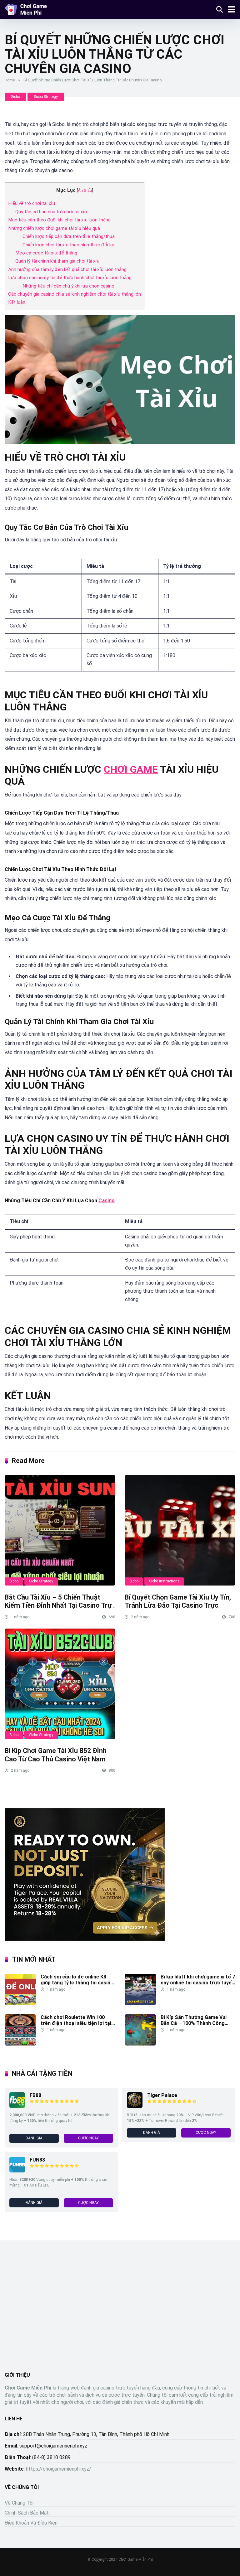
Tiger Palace (162, 2095)
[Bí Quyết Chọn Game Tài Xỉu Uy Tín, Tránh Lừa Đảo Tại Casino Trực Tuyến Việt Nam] (180, 1530)
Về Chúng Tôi (19, 2503)
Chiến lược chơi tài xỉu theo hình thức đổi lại (68, 245)
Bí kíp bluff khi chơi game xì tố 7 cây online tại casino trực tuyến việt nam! (198, 1983)
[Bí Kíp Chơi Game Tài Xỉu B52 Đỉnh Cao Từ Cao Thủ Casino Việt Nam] (60, 1684)
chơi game (131, 769)
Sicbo (15, 97)
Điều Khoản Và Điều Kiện (31, 2523)
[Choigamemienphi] (26, 9)
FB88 (35, 2095)
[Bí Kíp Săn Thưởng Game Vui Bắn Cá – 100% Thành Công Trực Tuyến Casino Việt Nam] (140, 2044)
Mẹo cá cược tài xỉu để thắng (46, 253)
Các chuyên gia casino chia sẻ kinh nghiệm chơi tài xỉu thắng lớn (75, 294)
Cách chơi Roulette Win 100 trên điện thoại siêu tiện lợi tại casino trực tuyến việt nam (76, 2023)
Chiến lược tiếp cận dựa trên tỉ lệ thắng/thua (69, 236)
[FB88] (17, 2106)
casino (107, 1201)
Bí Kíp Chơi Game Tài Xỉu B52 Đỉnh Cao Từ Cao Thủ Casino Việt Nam (56, 1755)
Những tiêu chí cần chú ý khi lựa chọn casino (68, 286)
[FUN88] (17, 2171)
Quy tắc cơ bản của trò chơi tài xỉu (51, 212)
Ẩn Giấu (85, 190)
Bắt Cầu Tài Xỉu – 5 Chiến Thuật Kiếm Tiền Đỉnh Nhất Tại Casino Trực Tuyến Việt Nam (60, 1605)
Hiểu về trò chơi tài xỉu (32, 203)
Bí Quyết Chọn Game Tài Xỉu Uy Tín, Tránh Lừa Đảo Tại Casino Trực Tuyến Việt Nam (178, 1605)
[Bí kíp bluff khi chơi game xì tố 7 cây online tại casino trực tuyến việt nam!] (140, 2003)
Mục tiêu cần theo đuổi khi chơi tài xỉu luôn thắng (59, 220)
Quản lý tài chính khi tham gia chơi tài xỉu (57, 261)
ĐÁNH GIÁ (34, 2138)
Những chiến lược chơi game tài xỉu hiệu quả (54, 228)
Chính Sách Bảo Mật (27, 2513)
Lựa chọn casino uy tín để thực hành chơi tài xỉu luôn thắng (70, 278)
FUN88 (37, 2160)
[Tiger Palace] (135, 2106)
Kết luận (17, 302)
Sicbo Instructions (164, 1581)
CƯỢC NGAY (88, 2138)
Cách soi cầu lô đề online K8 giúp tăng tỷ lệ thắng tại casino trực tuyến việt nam (77, 1983)
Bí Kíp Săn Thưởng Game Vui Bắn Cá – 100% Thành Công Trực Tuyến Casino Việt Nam (194, 2023)
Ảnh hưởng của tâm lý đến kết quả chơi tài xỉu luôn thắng (67, 269)
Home (10, 80)
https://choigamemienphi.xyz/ (59, 2469)
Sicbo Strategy (46, 97)
